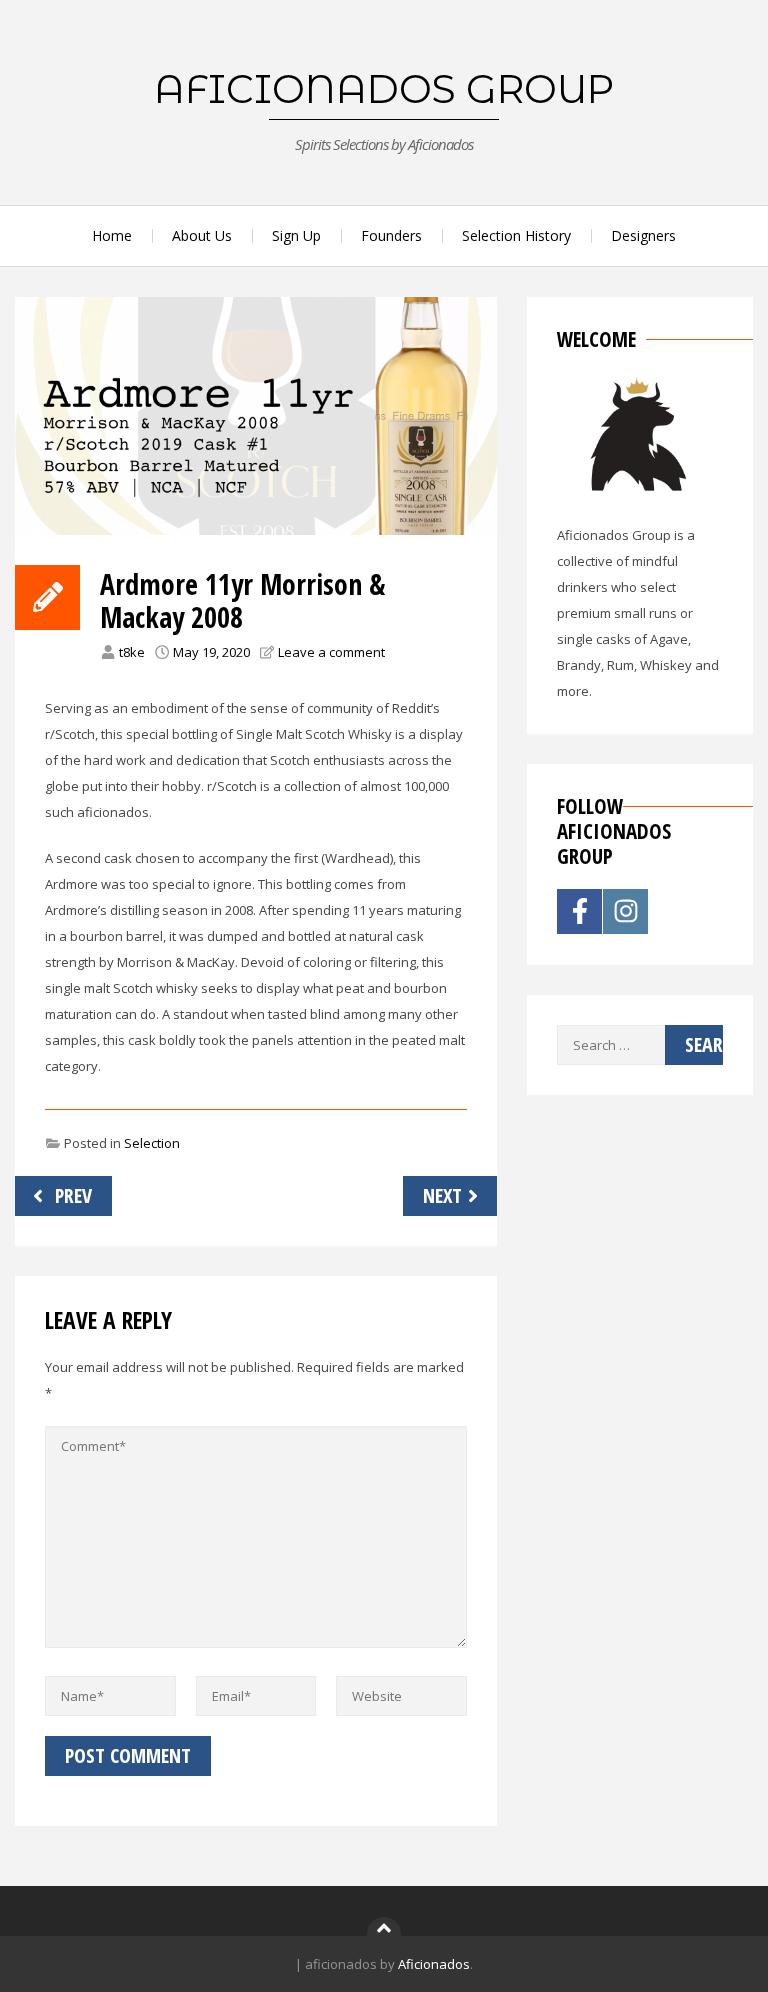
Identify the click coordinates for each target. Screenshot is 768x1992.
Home (112, 235)
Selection (152, 1143)
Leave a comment (331, 652)
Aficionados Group (384, 89)
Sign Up (296, 235)
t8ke (132, 652)
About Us (202, 235)
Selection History (516, 235)
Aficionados (434, 1964)
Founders (391, 235)
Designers (643, 235)
